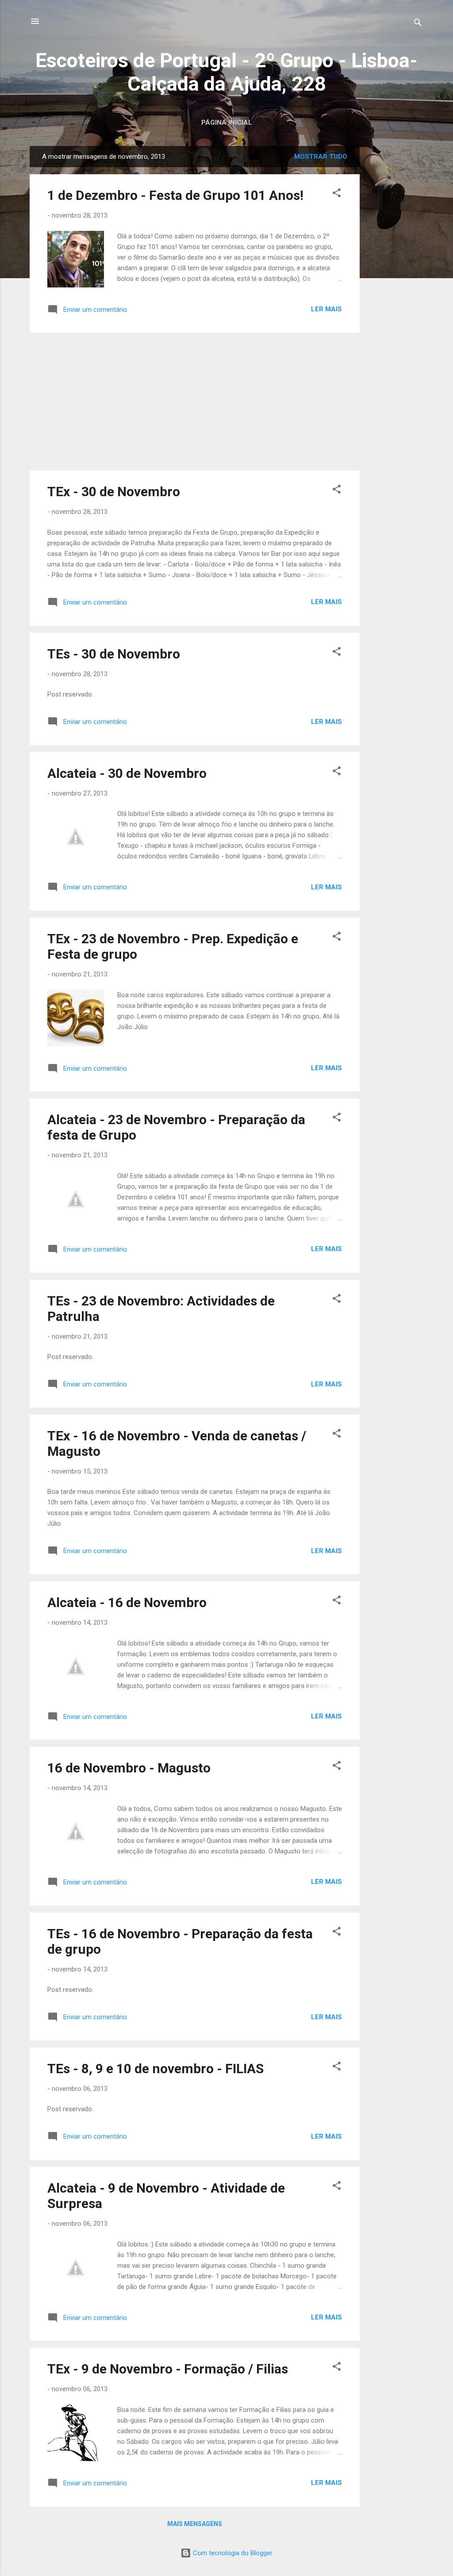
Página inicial (227, 122)
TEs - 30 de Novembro (114, 654)
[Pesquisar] (418, 24)
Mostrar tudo (321, 157)
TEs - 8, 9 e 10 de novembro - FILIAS (155, 2069)
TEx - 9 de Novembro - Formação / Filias (168, 2369)
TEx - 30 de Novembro (114, 492)
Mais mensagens (195, 2524)
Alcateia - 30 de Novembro (127, 773)
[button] (337, 194)
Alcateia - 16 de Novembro (127, 1602)
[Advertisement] (395, 279)
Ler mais (326, 309)
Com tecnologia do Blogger (232, 2553)
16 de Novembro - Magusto (129, 1768)
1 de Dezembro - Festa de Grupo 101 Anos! (175, 195)
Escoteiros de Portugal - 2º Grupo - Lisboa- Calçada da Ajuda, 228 (226, 72)
